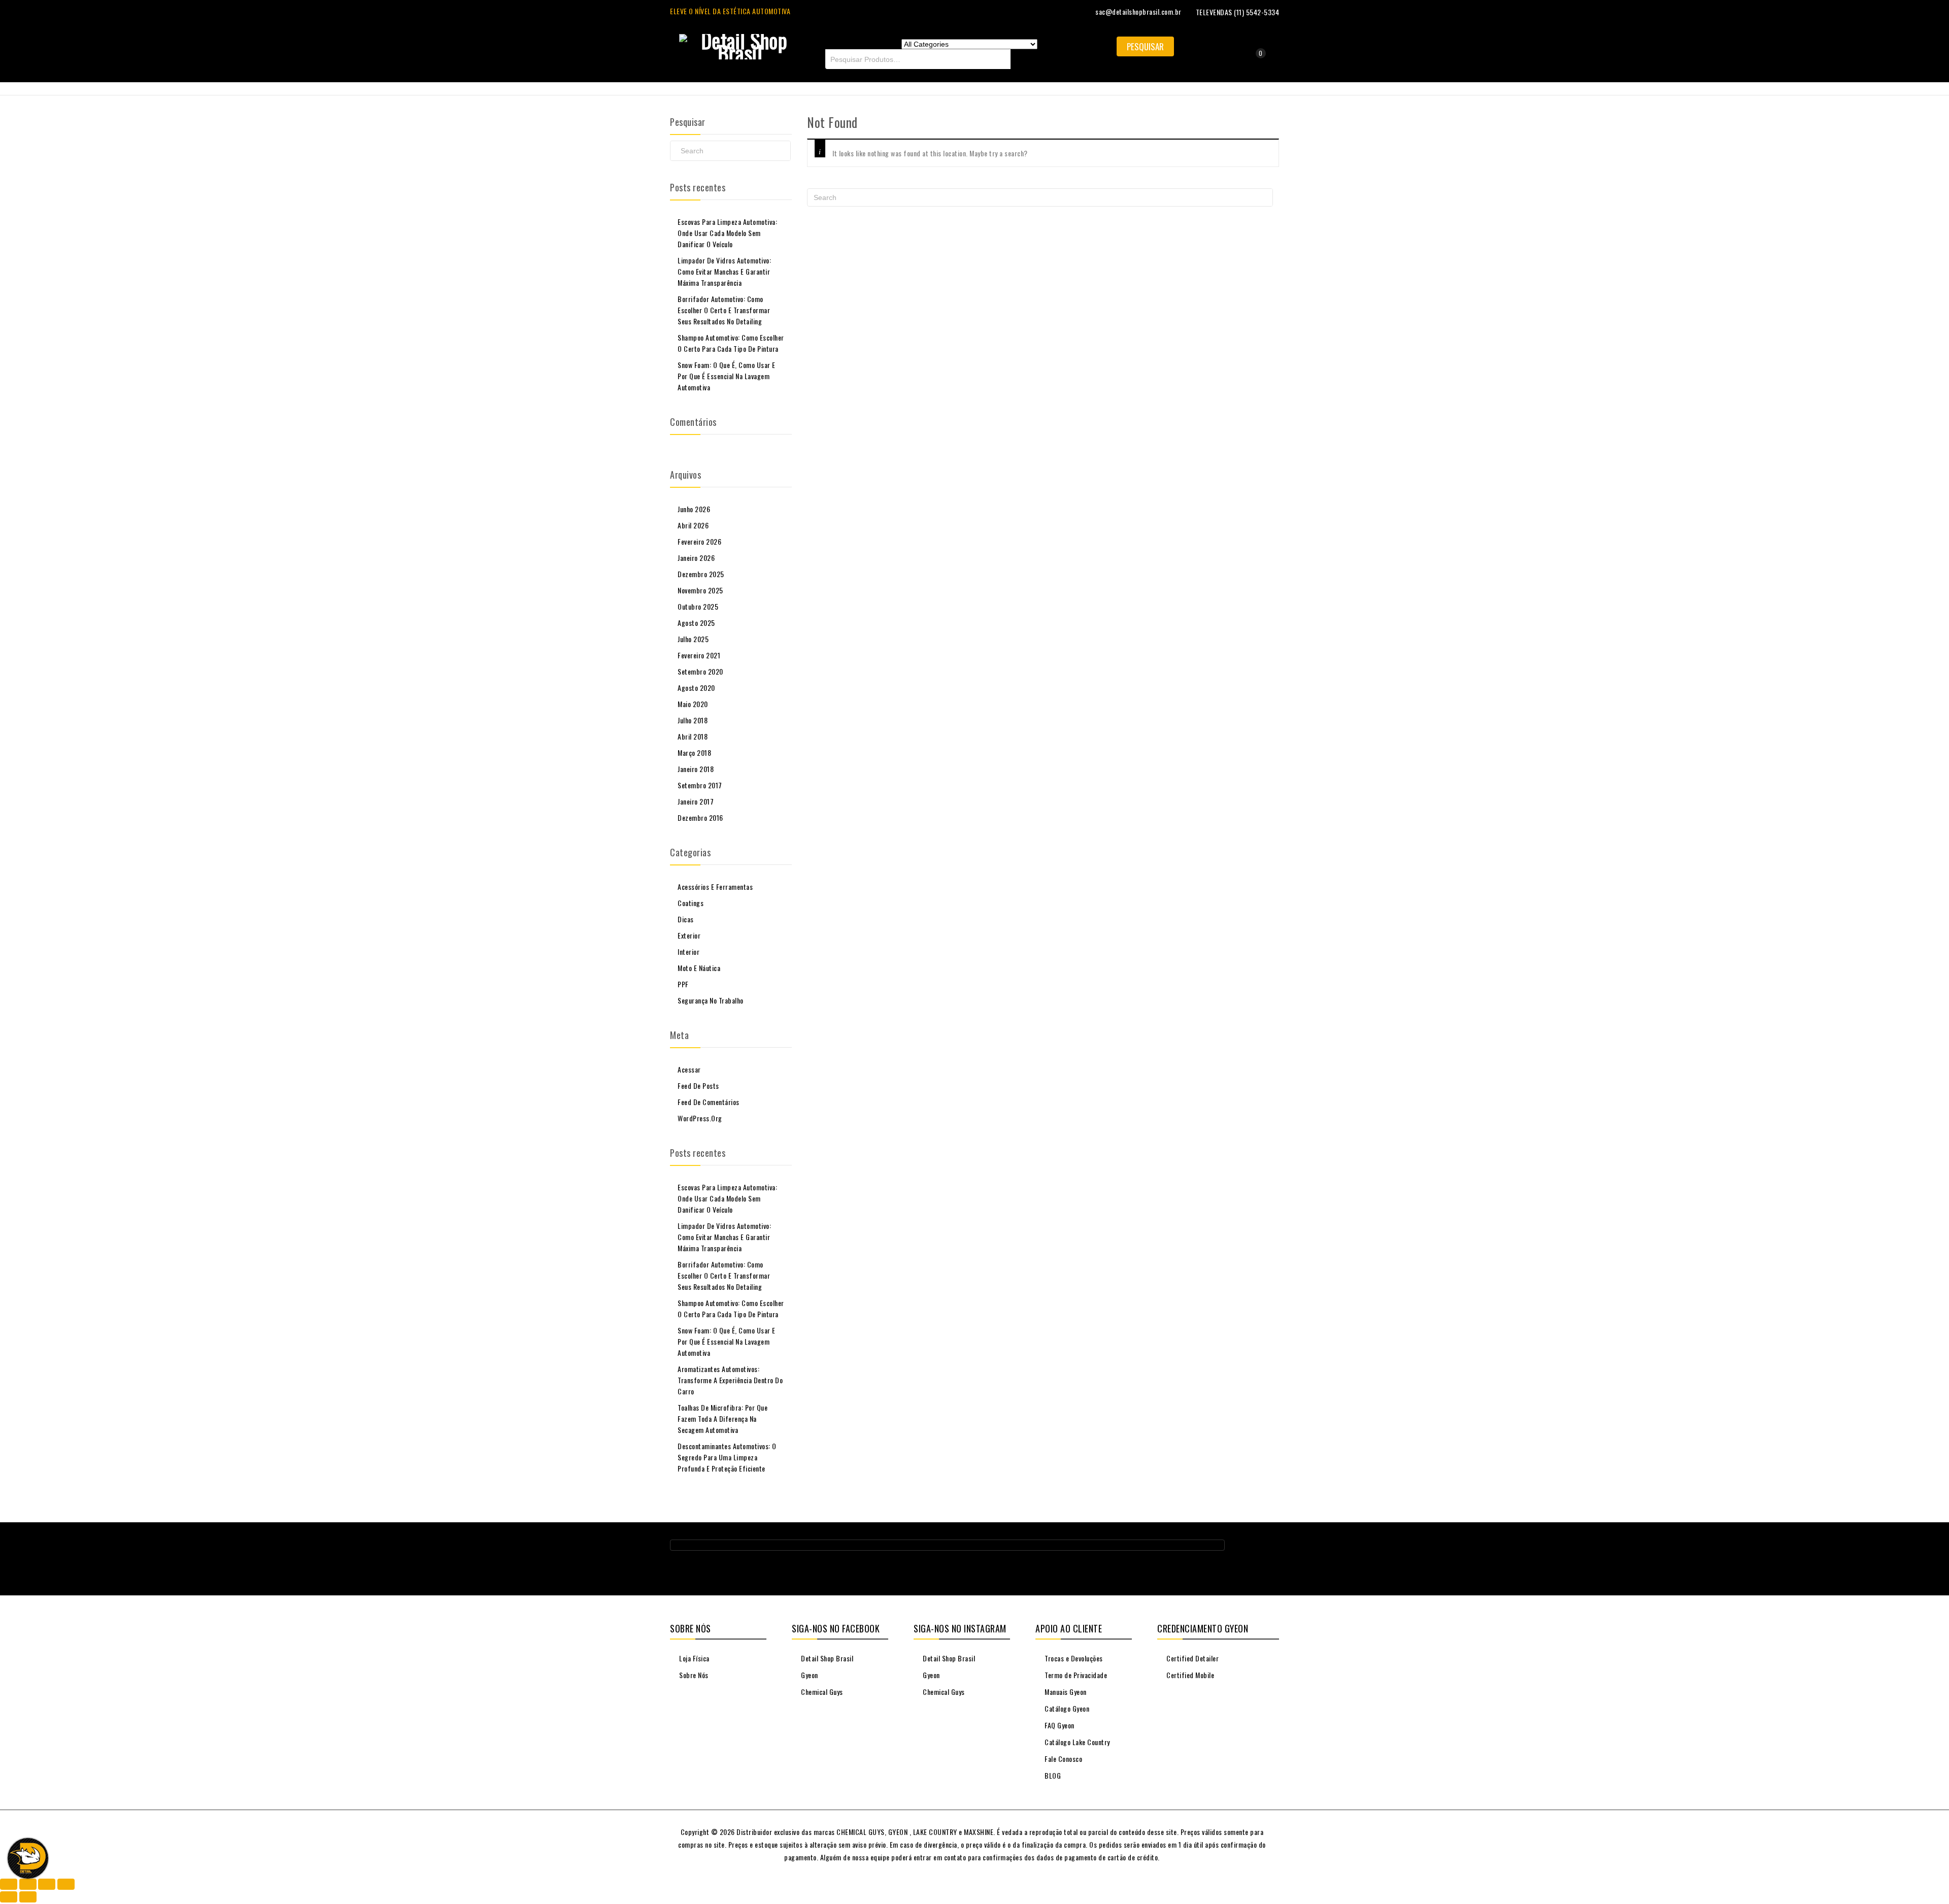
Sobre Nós (693, 1675)
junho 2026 (694, 509)
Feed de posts (698, 1085)
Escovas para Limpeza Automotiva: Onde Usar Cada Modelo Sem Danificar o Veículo (727, 233)
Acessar (689, 1069)
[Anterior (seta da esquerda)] (9, 1897)
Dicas (686, 919)
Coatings (691, 903)
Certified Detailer (1192, 1658)
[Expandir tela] (28, 1884)
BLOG (1052, 1775)
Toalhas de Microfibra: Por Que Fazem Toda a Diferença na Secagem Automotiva (723, 1418)
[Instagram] (1271, 1549)
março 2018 (694, 753)
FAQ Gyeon (1059, 1725)
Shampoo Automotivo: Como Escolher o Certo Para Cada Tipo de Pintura (731, 343)
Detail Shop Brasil (826, 1658)
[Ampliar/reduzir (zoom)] (9, 1884)
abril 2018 (693, 736)
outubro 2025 (698, 606)
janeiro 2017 (696, 801)
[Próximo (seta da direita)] (28, 1897)
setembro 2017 (700, 785)
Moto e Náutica (699, 968)
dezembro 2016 (700, 817)
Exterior (689, 935)
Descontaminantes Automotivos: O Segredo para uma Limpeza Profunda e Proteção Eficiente (727, 1457)
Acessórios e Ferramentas (715, 887)
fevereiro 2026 (699, 541)
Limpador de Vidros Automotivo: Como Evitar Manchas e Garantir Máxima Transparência (724, 271)
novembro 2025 (700, 590)
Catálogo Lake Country (1077, 1742)
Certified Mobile (1189, 1675)
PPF (683, 984)
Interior (688, 951)
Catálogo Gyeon (1066, 1708)
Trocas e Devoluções (1073, 1658)
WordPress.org (700, 1118)
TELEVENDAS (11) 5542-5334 (1238, 12)
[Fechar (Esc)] (66, 1884)
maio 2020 (693, 704)
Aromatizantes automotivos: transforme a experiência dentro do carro (730, 1380)
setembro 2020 (700, 671)
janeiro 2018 (696, 769)
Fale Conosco (1063, 1759)
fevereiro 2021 (699, 655)
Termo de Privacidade (1075, 1675)
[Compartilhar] (47, 1884)
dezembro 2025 (701, 574)
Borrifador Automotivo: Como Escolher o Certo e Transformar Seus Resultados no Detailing (724, 310)
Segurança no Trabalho (711, 1000)
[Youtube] (1252, 1549)
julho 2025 (693, 639)
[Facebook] (1233, 1549)
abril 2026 (693, 525)
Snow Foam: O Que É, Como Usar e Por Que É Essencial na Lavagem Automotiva (727, 376)
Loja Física (694, 1658)
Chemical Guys (821, 1692)
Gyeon (809, 1675)
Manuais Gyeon (1065, 1692)
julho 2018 (693, 720)
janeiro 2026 (696, 558)
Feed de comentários (709, 1102)
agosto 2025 (696, 623)
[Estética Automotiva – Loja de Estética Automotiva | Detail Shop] (740, 44)
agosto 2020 (696, 688)
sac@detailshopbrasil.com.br (1138, 11)
